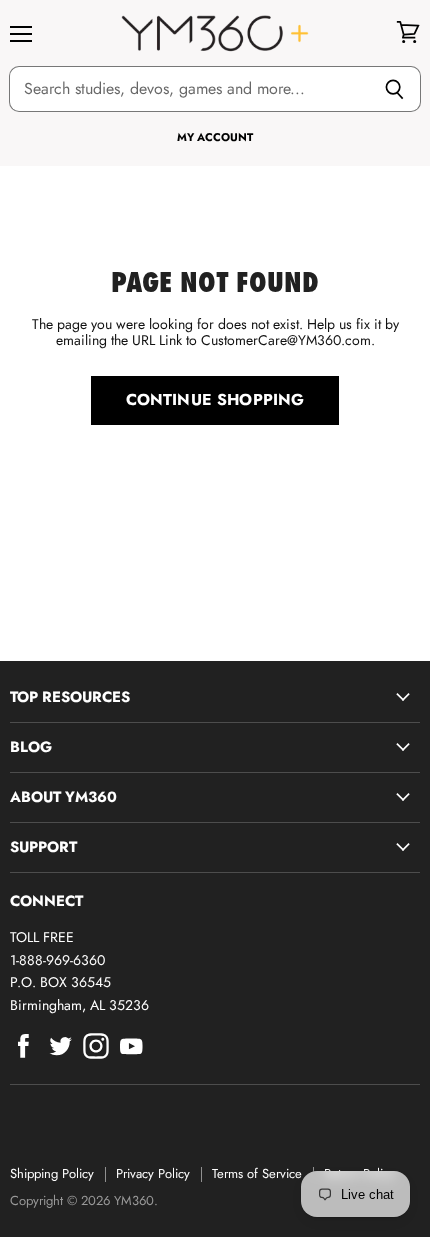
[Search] (394, 89)
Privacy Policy (153, 1173)
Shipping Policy (52, 1173)
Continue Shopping (215, 399)
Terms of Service (257, 1173)
